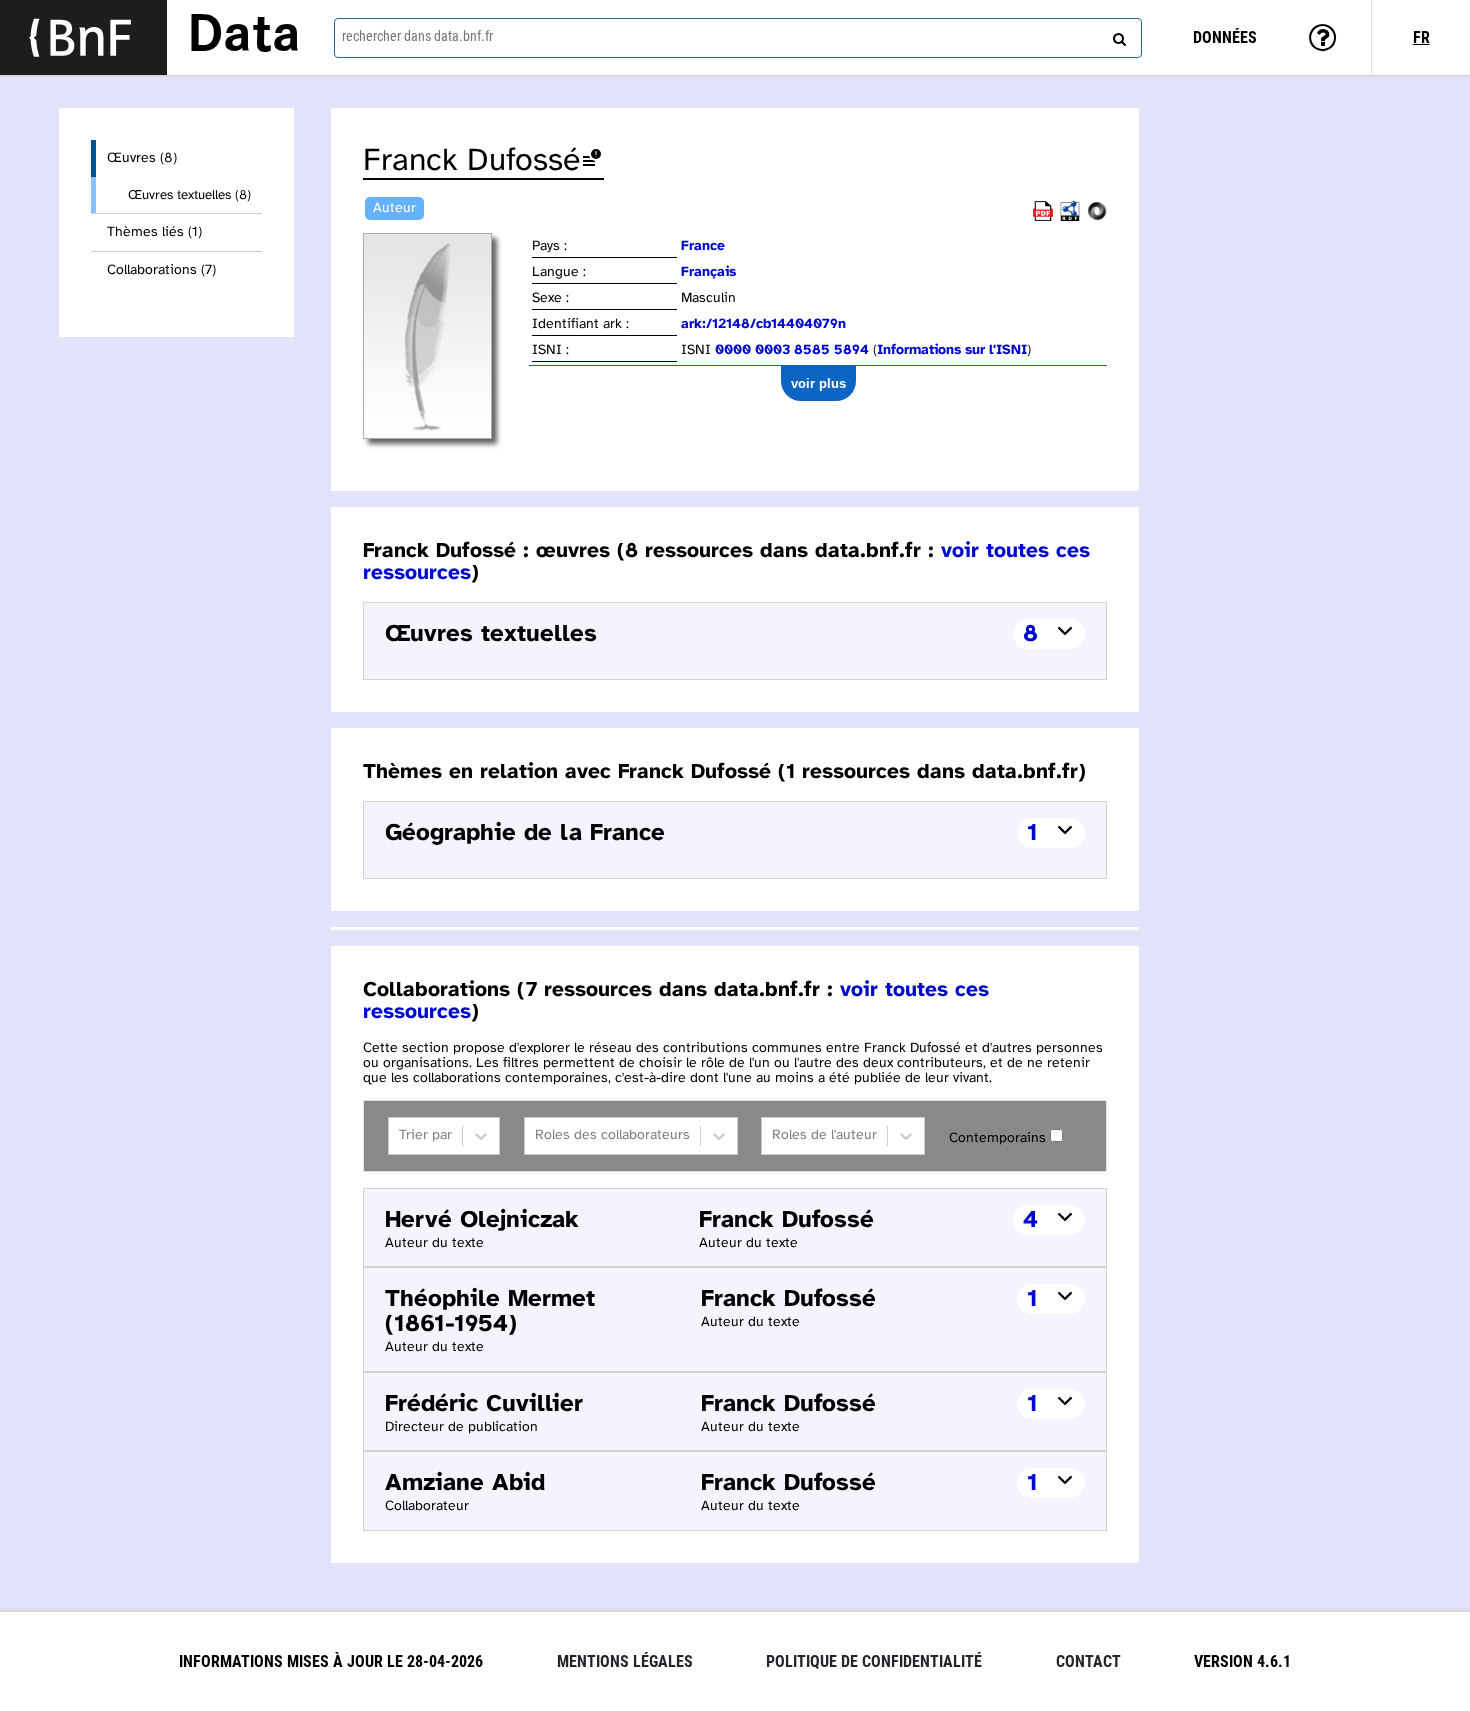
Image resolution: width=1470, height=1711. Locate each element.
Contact (1088, 1661)
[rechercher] (1117, 35)
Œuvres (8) (142, 158)
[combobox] (738, 38)
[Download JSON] (1097, 217)
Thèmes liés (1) (154, 232)
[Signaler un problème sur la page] (592, 161)
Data (244, 37)
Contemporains (997, 1138)
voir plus (818, 383)
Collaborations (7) (161, 270)
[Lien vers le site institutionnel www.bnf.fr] (83, 37)
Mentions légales (625, 1661)
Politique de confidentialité (874, 1661)
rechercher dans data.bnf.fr (417, 36)
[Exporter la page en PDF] (1043, 217)
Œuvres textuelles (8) (189, 195)
